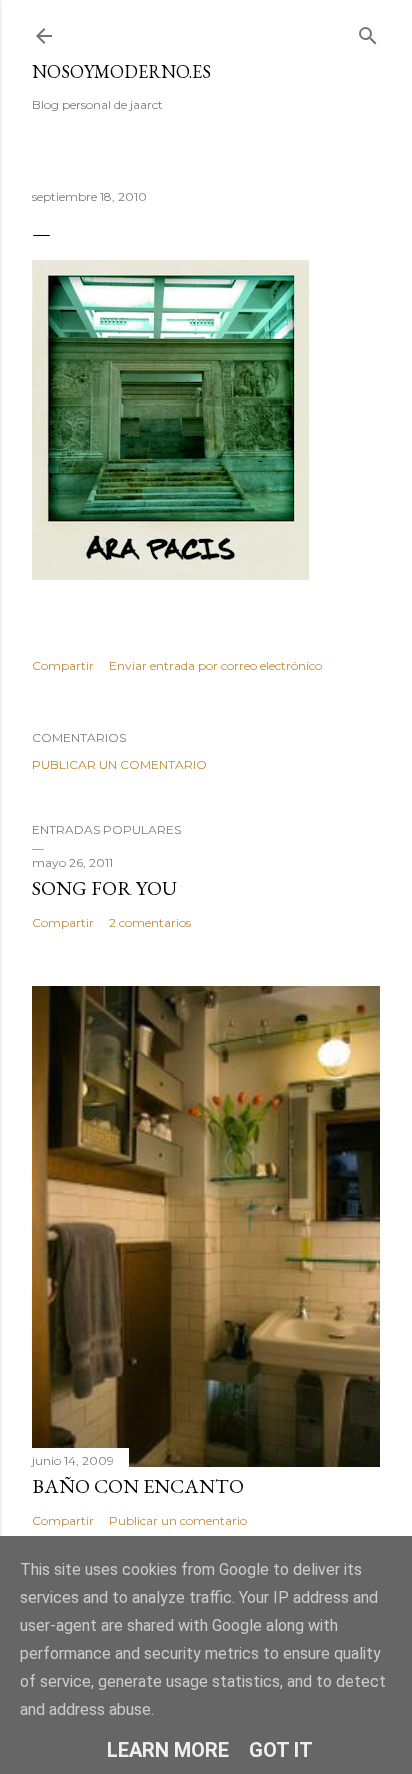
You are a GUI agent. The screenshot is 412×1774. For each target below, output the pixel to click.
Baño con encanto (138, 1486)
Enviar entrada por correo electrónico (215, 665)
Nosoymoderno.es (121, 71)
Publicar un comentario (119, 764)
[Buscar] (368, 31)
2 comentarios (150, 922)
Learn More (168, 1750)
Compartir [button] (63, 665)
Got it (281, 1750)
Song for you (104, 888)
